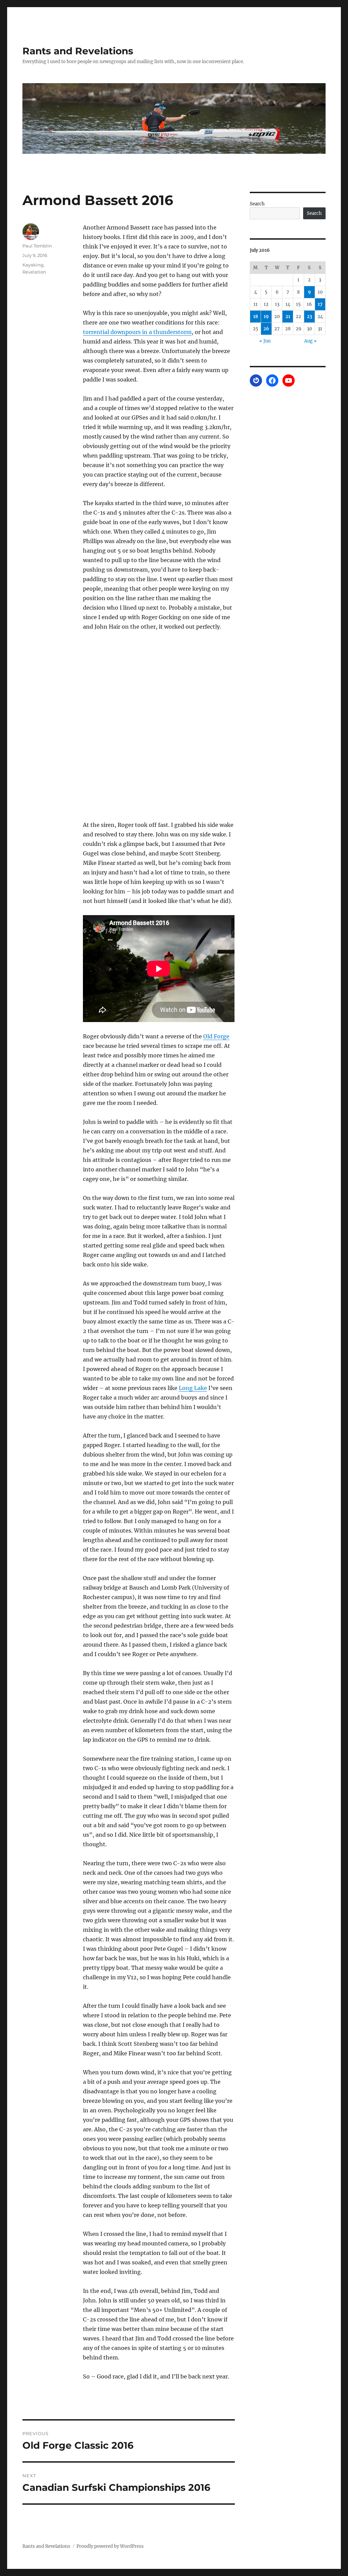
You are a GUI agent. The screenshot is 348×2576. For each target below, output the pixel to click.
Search (257, 204)
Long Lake (193, 1388)
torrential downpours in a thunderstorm (137, 332)
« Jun (265, 341)
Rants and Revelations (78, 51)
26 (266, 329)
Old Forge (216, 1036)
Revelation (34, 272)
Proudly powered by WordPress (110, 2546)
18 (256, 317)
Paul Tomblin (37, 246)
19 (266, 317)
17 (320, 304)
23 (309, 317)
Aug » (310, 341)
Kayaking (33, 265)
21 (288, 317)
